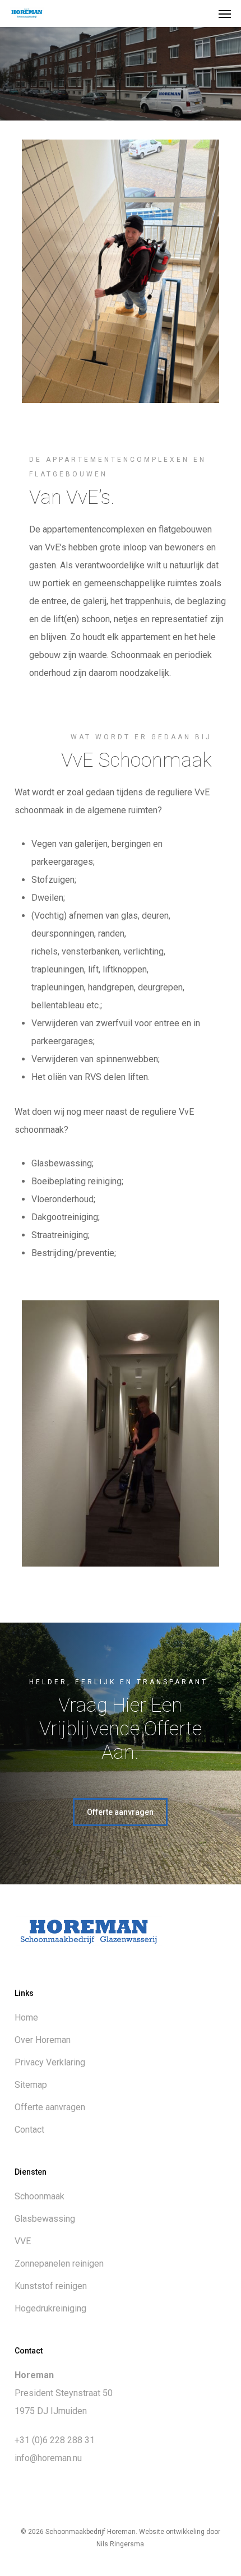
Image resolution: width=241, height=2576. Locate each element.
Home (26, 2017)
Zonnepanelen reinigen (59, 2264)
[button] (225, 13)
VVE (23, 2241)
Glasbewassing (45, 2219)
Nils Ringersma (120, 2544)
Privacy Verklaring (50, 2062)
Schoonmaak (40, 2196)
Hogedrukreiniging (50, 2308)
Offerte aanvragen (50, 2107)
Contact (29, 2130)
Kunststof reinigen (51, 2286)
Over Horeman (43, 2040)
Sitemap (31, 2085)
